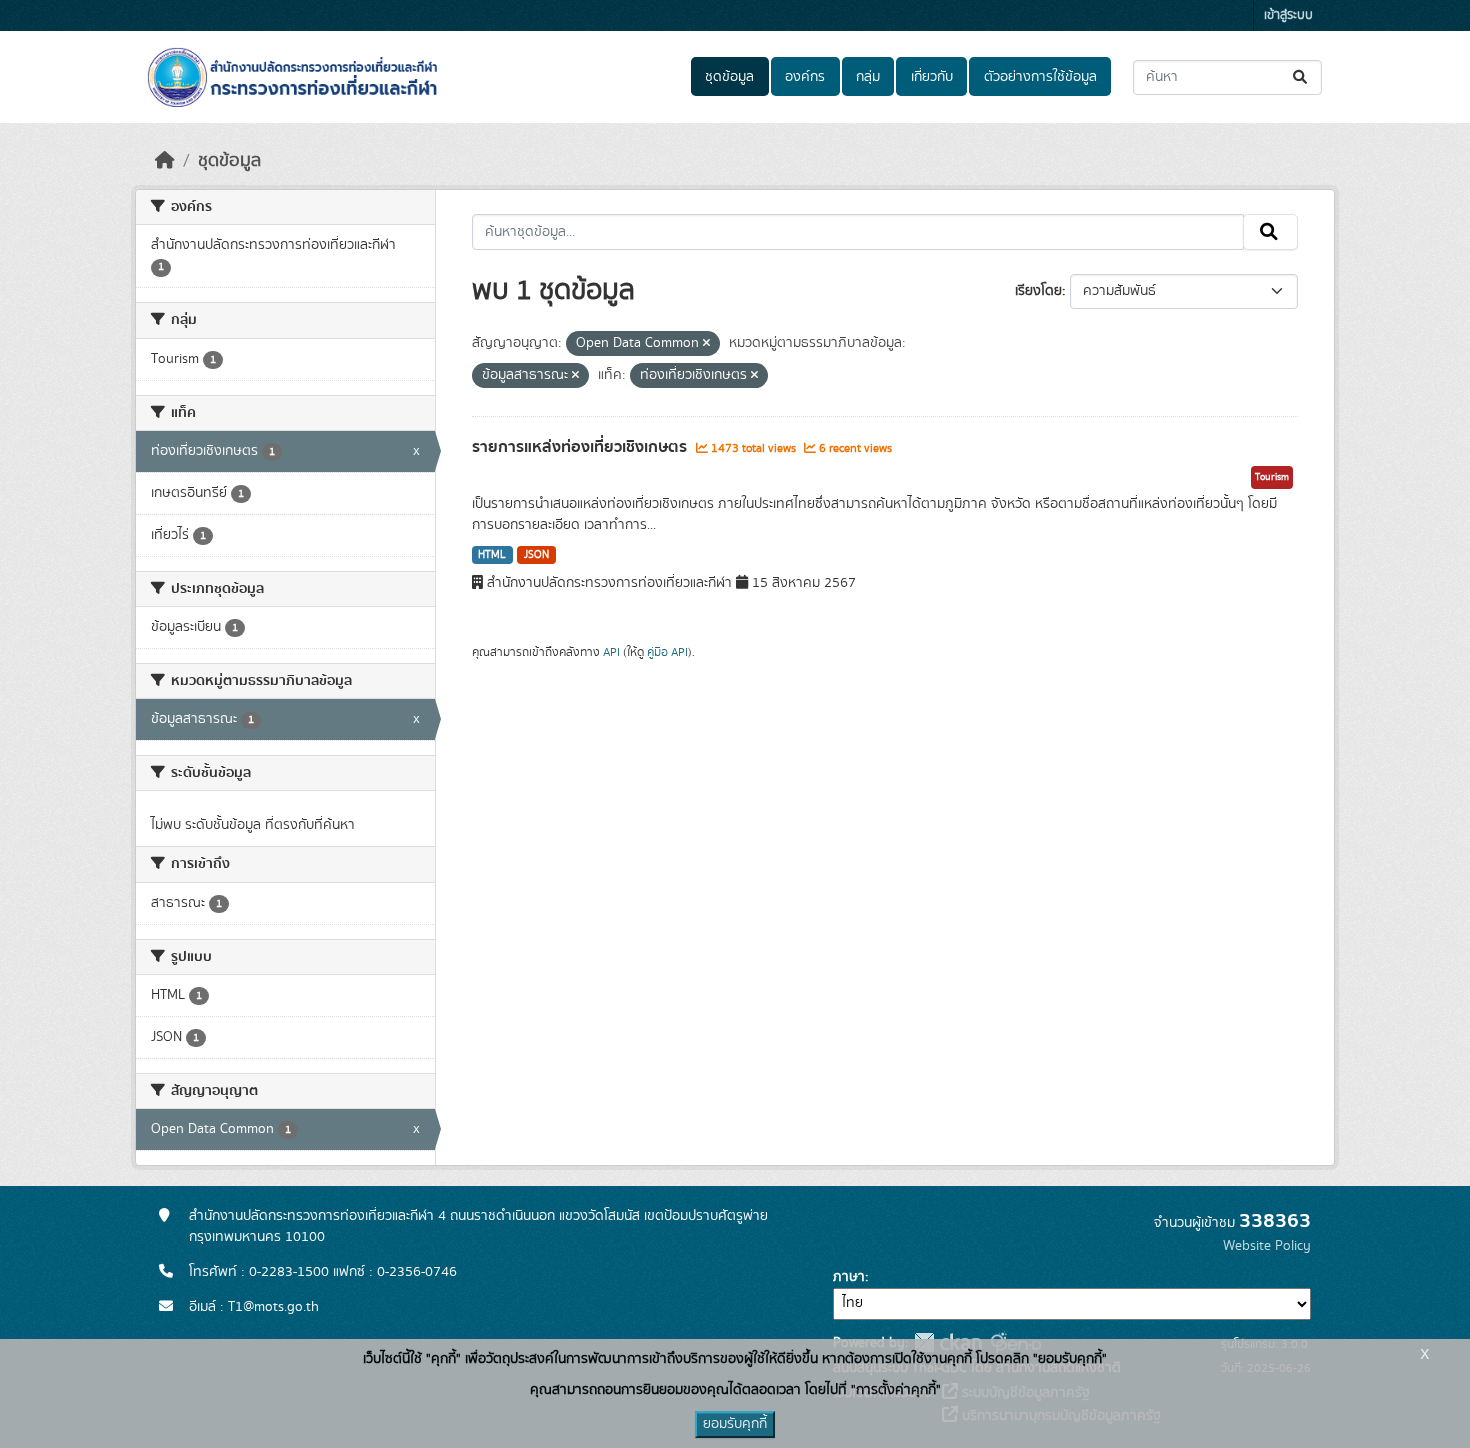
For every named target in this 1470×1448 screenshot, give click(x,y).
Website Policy (1267, 1246)
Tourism (1272, 477)
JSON (536, 555)
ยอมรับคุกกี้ (735, 1424)
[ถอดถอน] (706, 344)
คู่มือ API (667, 652)
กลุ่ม (868, 77)
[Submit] (1301, 77)
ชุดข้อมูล (729, 77)
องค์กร (805, 77)
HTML (492, 555)
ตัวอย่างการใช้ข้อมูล (1040, 77)
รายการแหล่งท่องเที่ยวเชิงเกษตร (581, 447)
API (611, 652)
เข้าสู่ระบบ (1288, 15)
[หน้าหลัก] (165, 161)
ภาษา (849, 1277)
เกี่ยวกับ (932, 77)
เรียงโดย (1038, 291)
